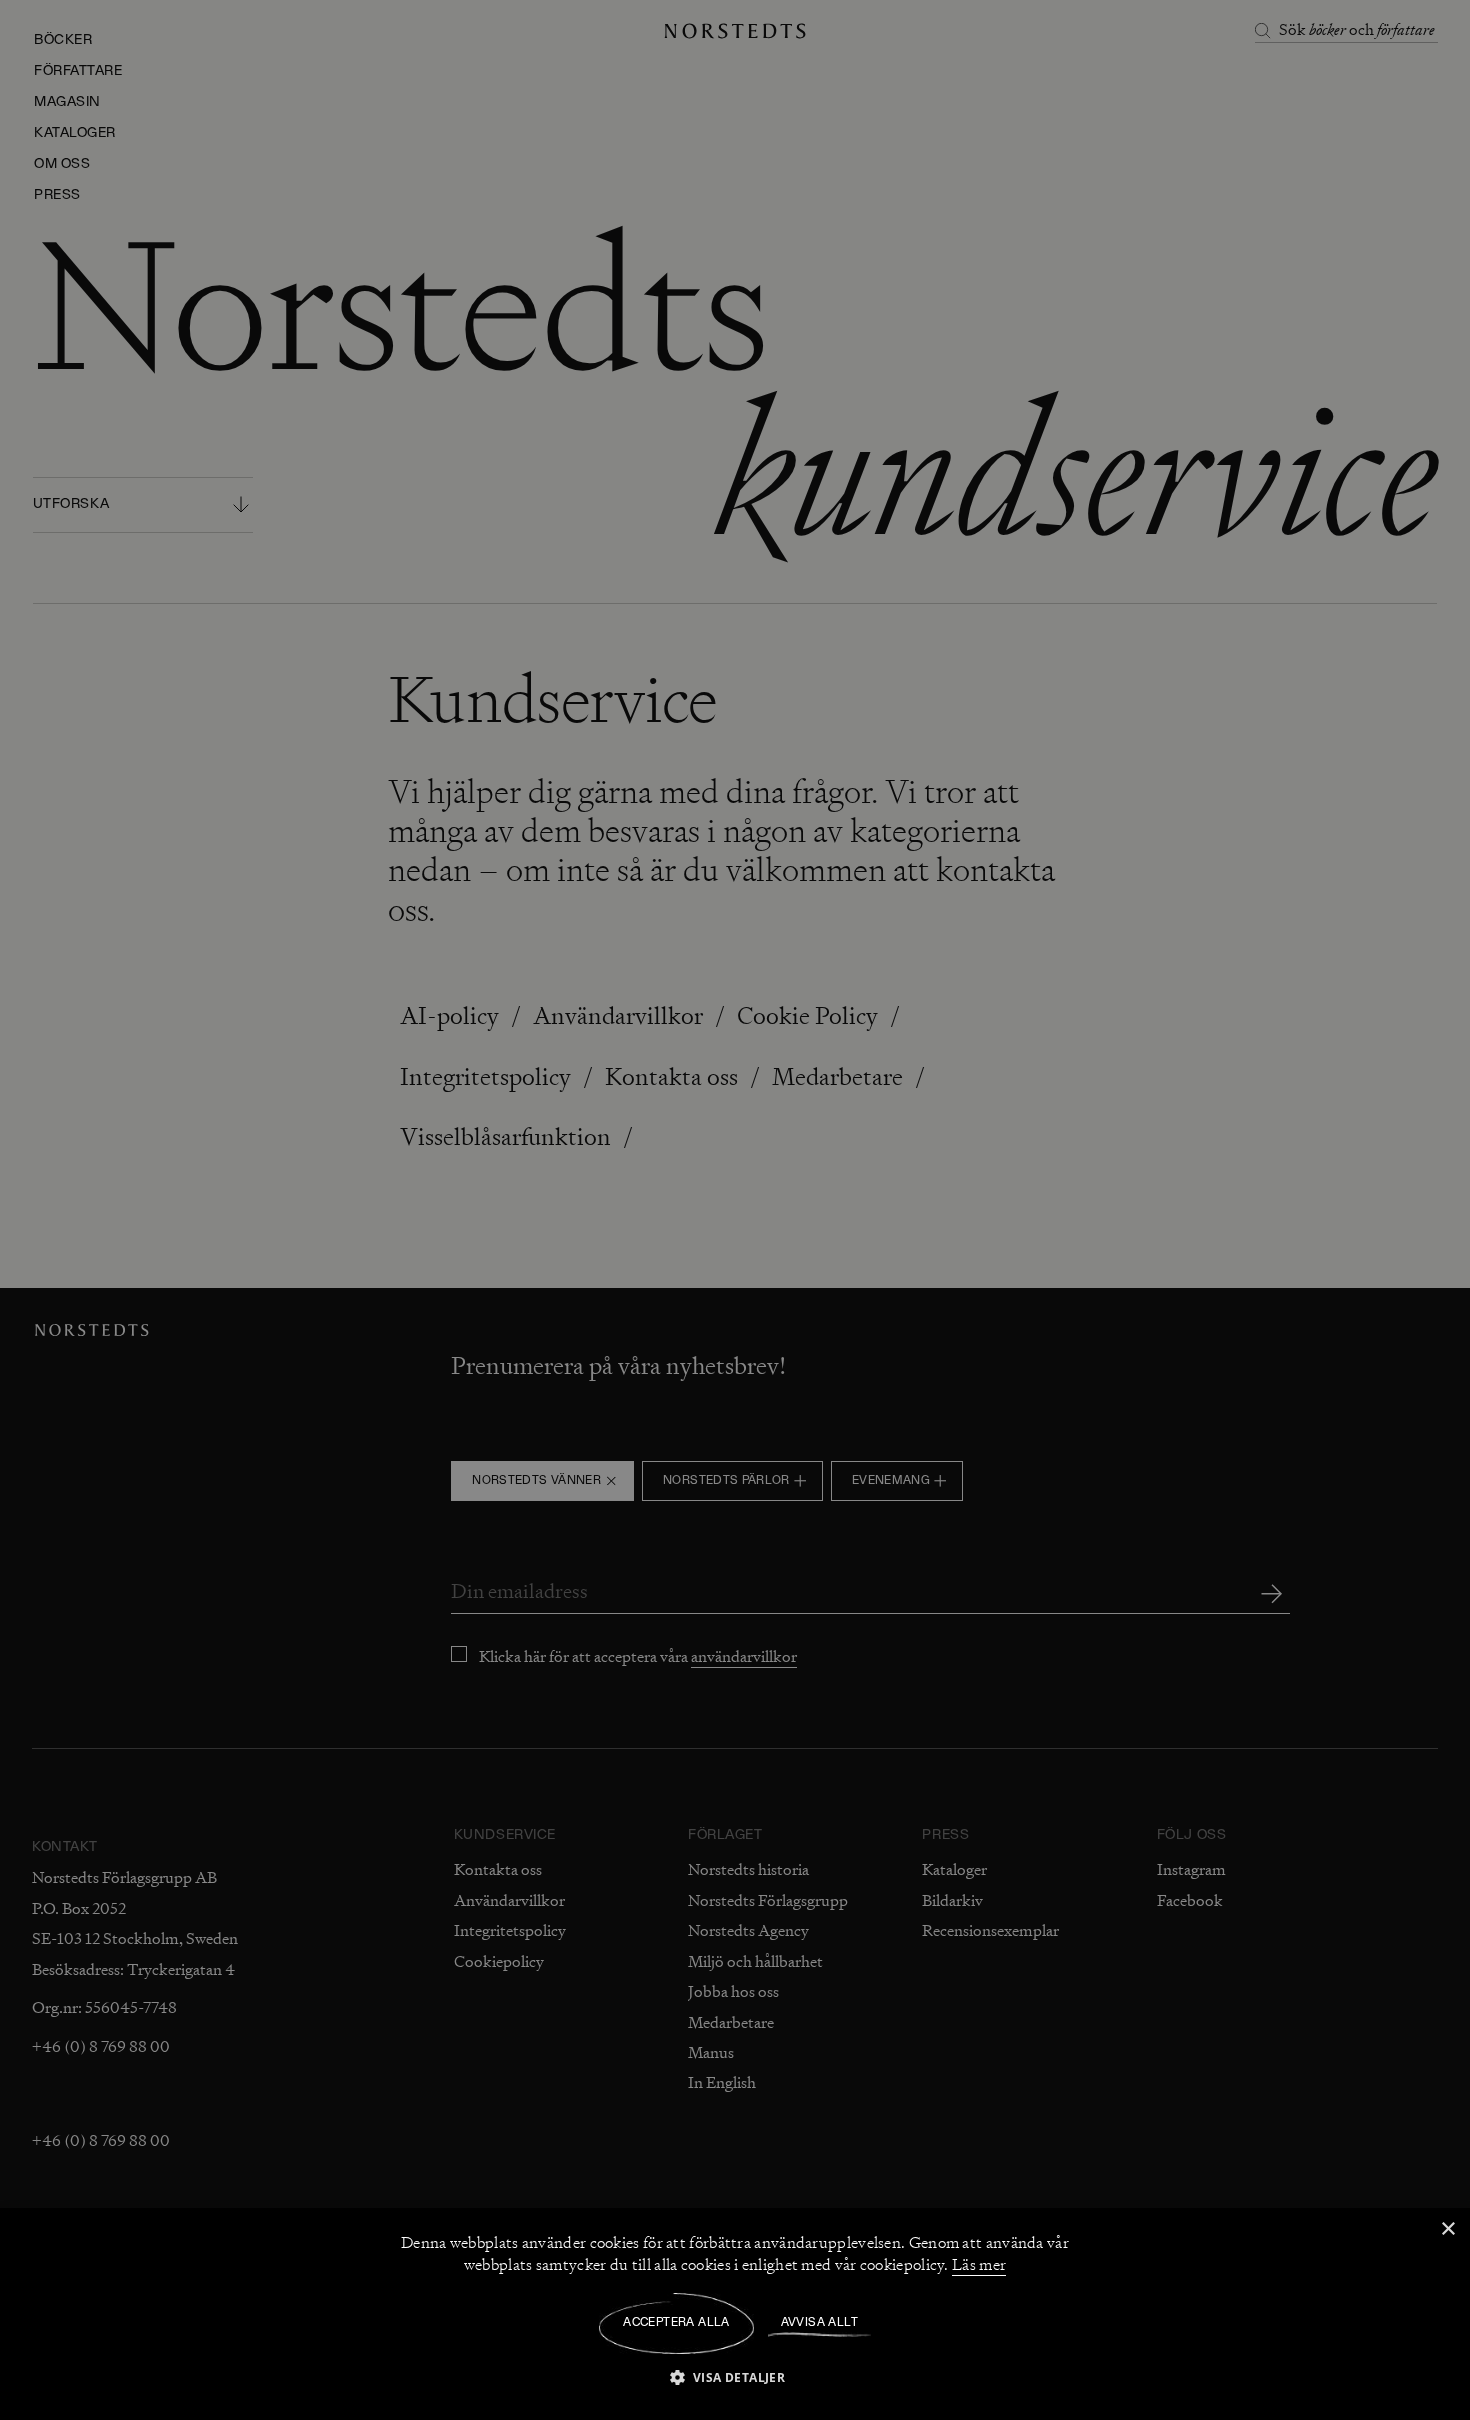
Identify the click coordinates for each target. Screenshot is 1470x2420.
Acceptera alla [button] (676, 2323)
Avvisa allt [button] (819, 2323)
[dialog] (735, 1210)
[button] (735, 2376)
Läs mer (979, 2265)
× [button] (1447, 2229)
